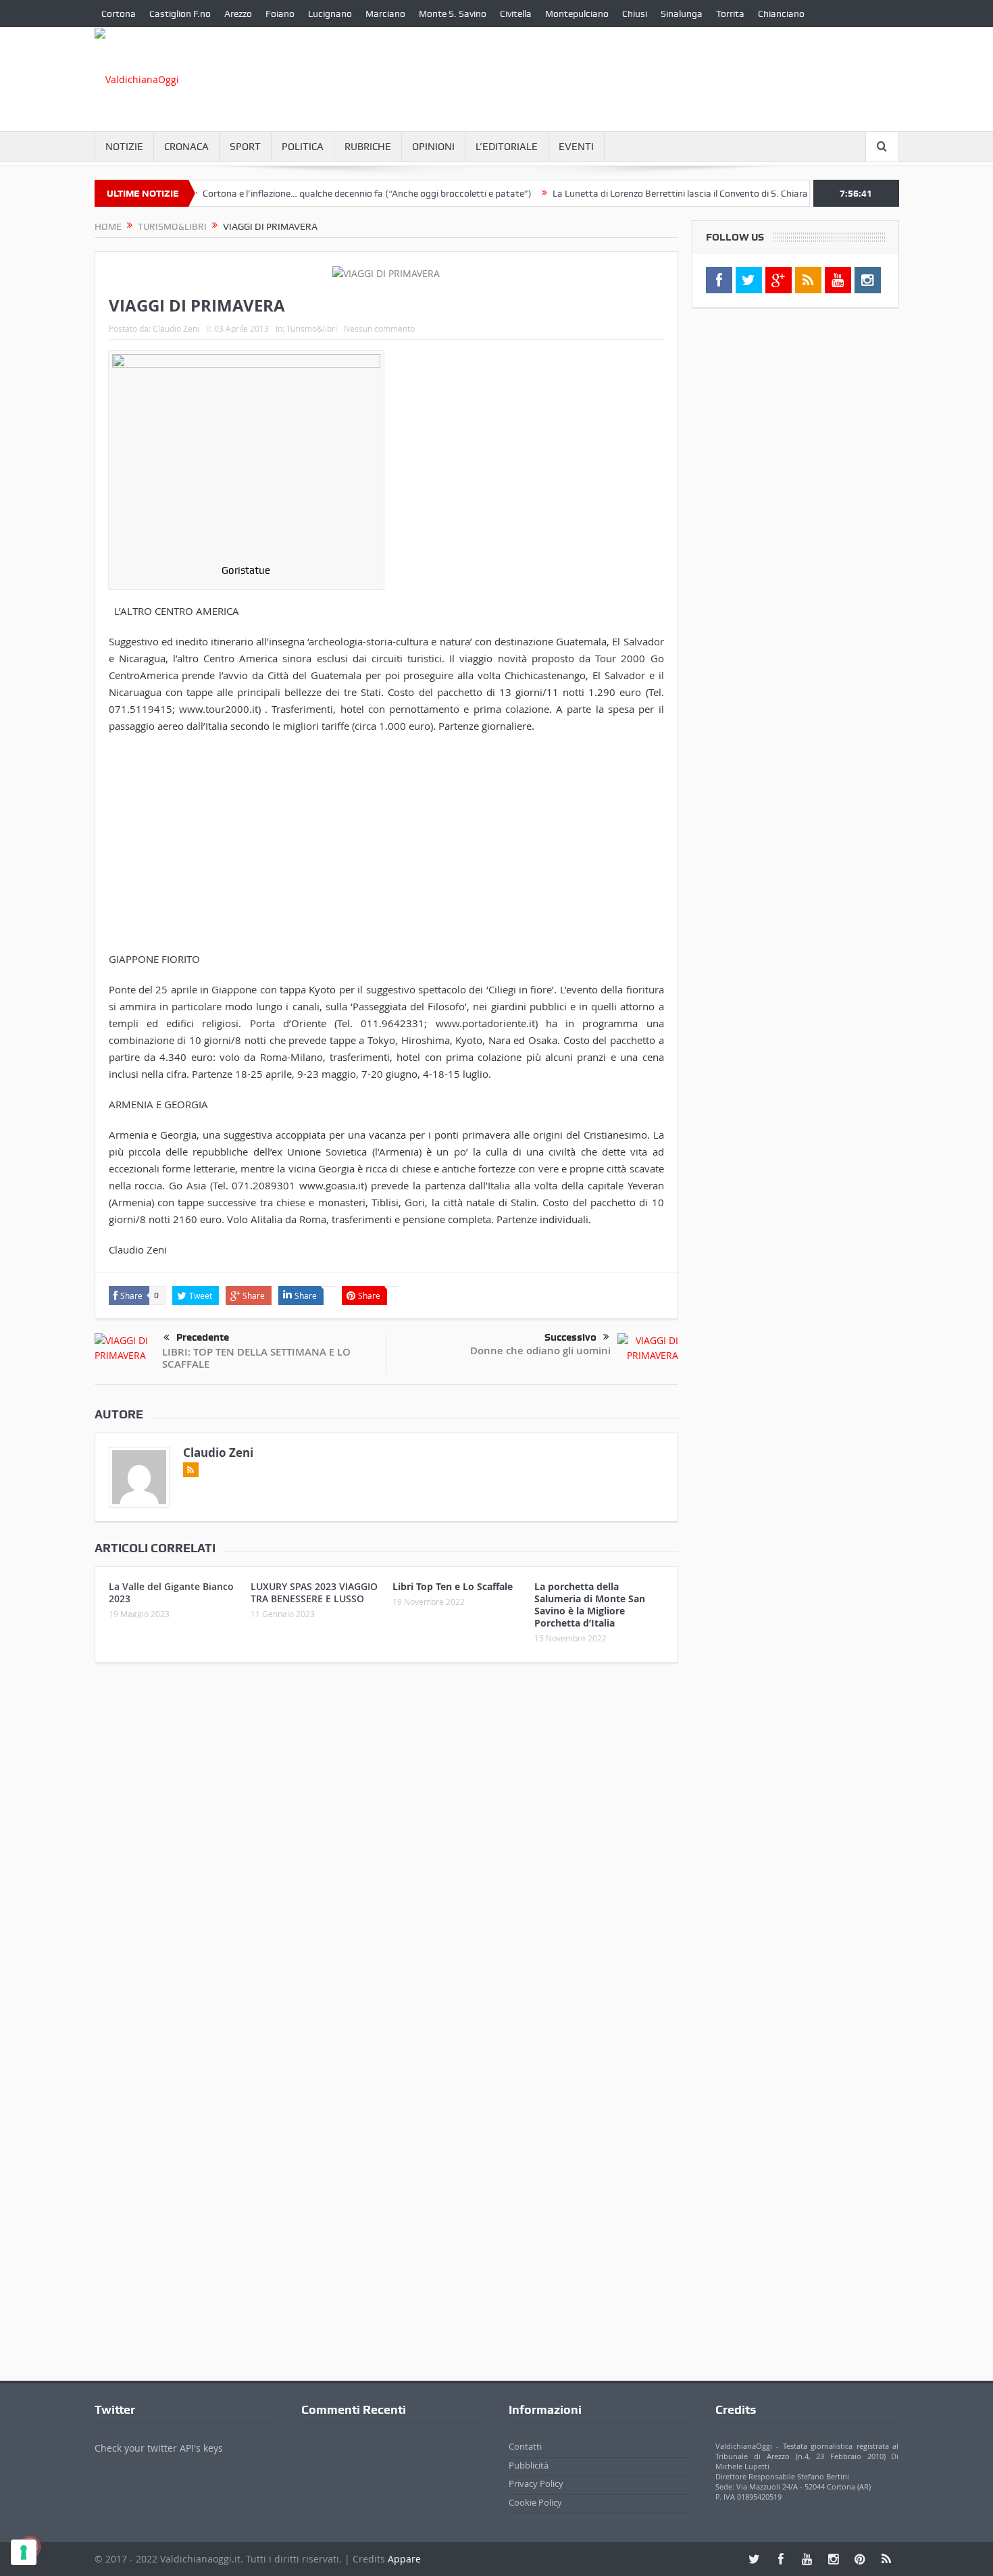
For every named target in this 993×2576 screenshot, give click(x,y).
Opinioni (433, 147)
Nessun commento (379, 328)
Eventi (576, 147)
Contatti (525, 2446)
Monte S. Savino (453, 14)
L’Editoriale (507, 147)
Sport (245, 147)
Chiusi (635, 14)
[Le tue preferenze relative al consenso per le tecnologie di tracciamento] (24, 2552)
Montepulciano (577, 14)
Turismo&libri (312, 328)
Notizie (124, 147)
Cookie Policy (535, 2502)
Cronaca (186, 147)
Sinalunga (682, 14)
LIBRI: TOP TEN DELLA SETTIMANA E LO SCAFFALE (256, 1358)
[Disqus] (386, 1852)
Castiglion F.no (180, 14)
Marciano (385, 14)
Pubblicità (529, 2465)
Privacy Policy (536, 2483)
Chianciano (781, 14)
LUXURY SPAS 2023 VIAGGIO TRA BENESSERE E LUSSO (314, 1592)
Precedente (203, 1337)
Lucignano (330, 14)
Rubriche (368, 147)
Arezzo (238, 14)
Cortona (119, 14)
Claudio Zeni (176, 328)
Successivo (570, 1337)
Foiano (280, 14)
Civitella (516, 14)
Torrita (730, 14)
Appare (404, 2559)
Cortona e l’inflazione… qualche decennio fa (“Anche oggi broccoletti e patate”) (321, 193)
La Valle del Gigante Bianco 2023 (171, 1592)
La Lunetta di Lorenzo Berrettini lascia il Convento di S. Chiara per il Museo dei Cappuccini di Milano (711, 193)
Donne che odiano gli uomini (540, 1351)
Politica (303, 147)
